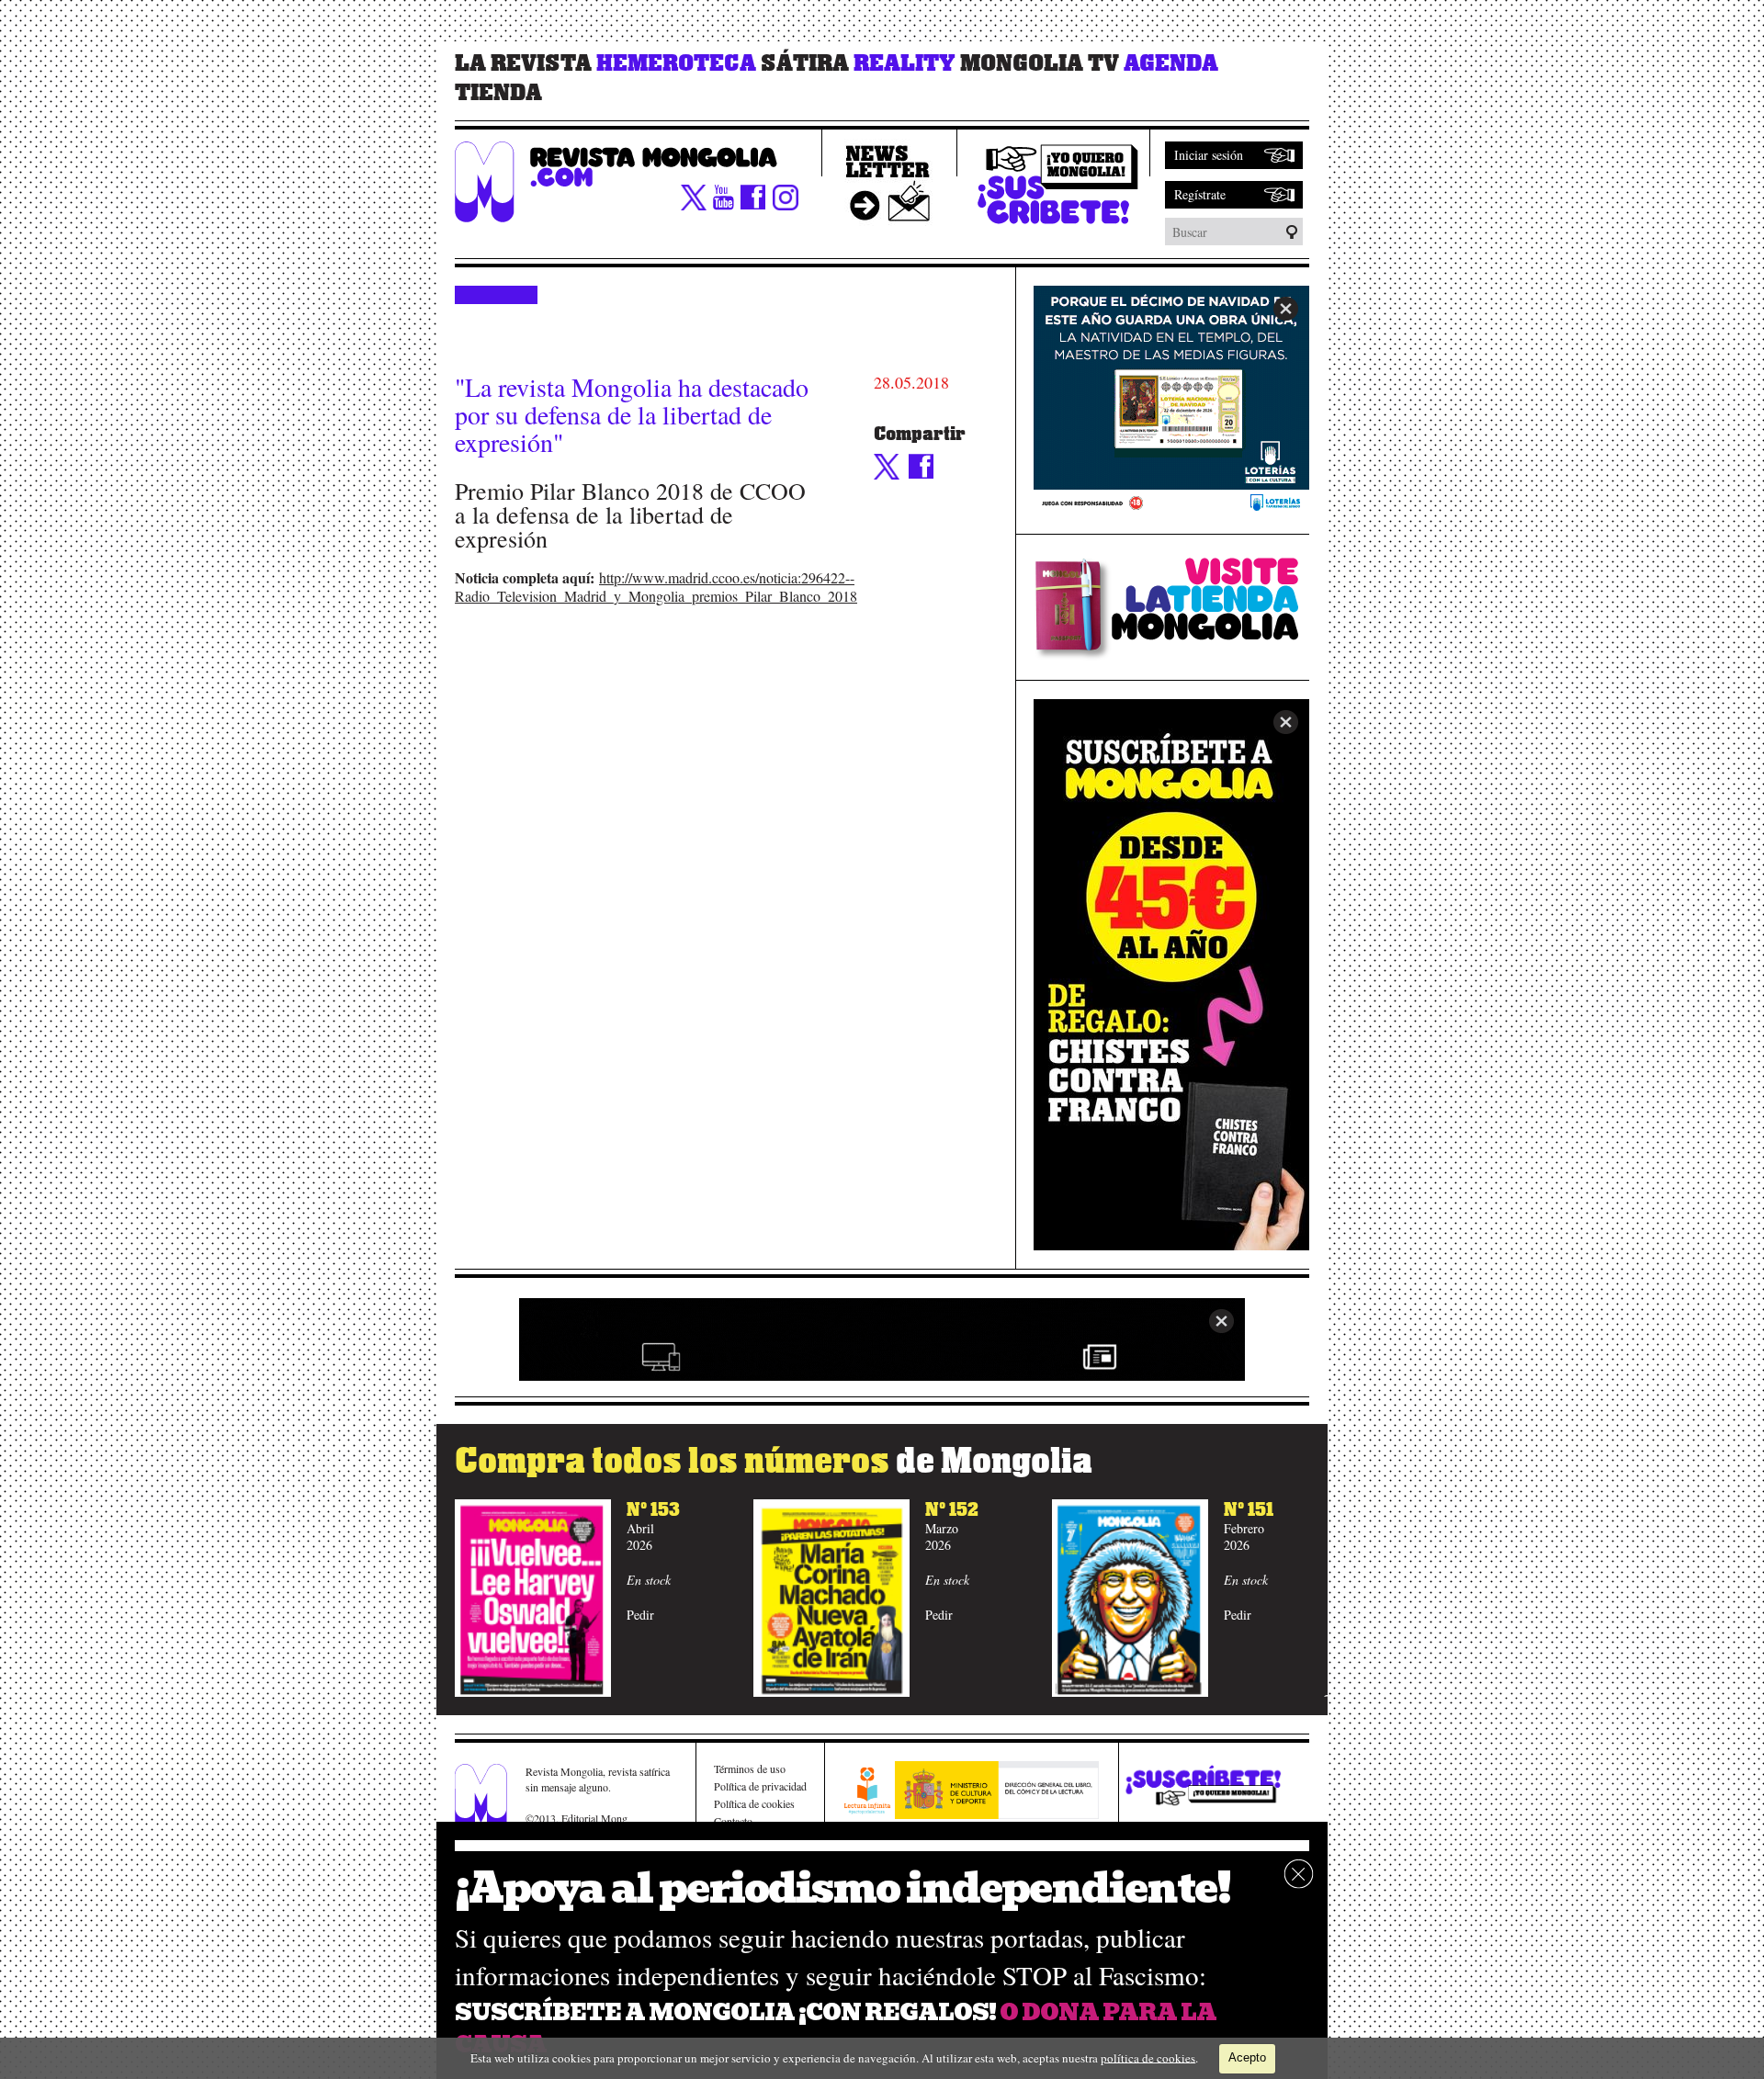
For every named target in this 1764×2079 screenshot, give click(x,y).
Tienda (498, 93)
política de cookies (1148, 2057)
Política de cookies (754, 1803)
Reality (905, 63)
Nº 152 (952, 1510)
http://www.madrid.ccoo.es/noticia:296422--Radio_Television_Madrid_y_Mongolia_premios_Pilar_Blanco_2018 (656, 587)
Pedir (640, 1615)
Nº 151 (1249, 1510)
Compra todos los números (774, 1461)
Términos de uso (750, 1768)
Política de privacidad (760, 1786)
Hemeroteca (676, 63)
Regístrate (1200, 194)
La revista (523, 63)
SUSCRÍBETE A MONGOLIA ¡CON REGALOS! (725, 2012)
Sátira (805, 63)
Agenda (1171, 63)
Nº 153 (653, 1510)
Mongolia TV (1040, 63)
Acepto (1247, 2057)
